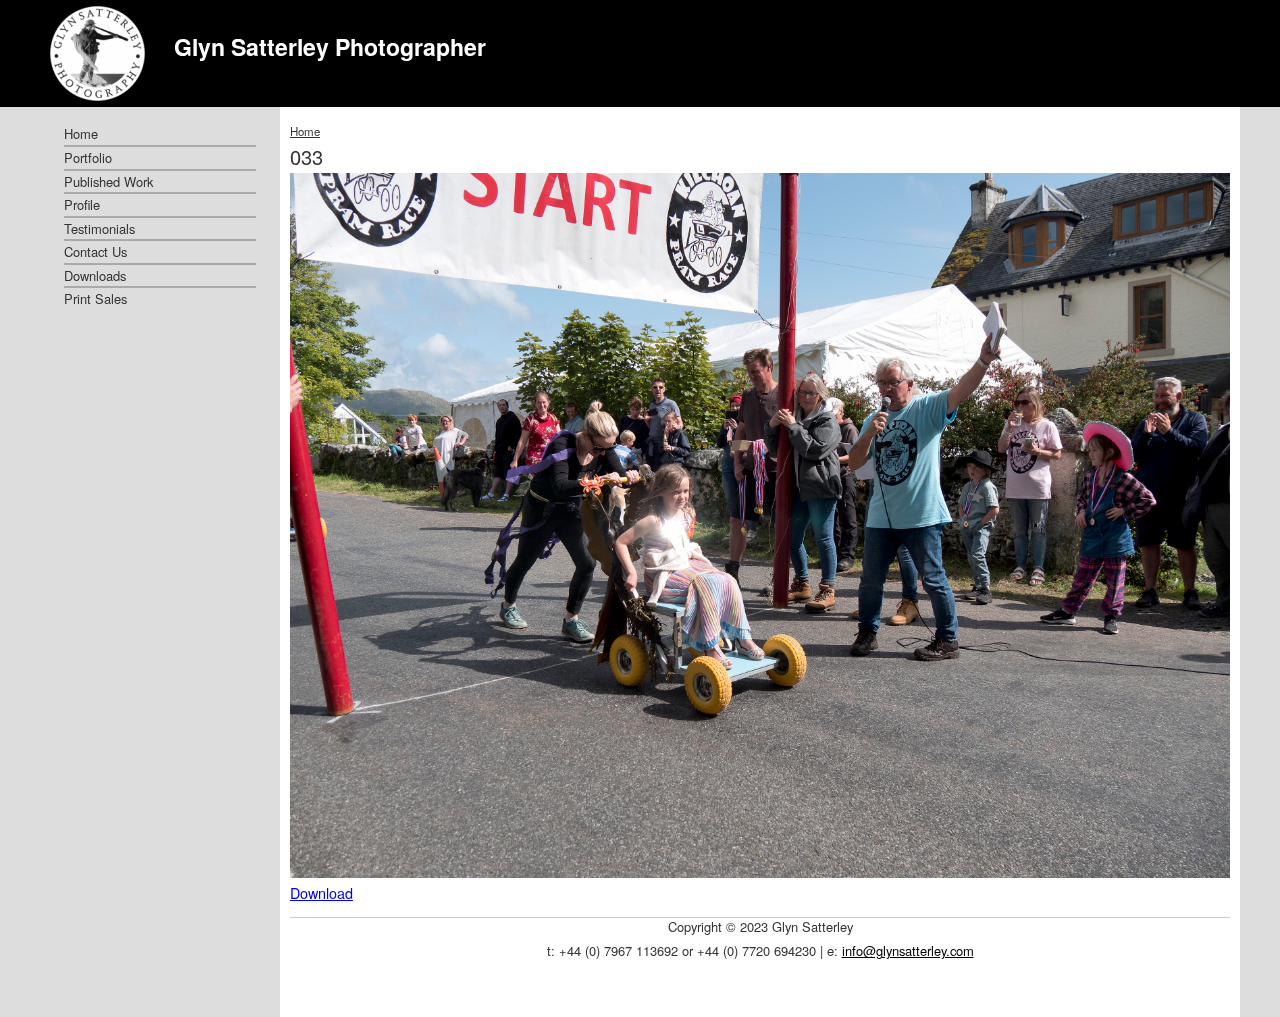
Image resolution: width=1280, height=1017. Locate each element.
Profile (82, 204)
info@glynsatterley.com (908, 950)
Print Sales (95, 298)
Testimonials (99, 228)
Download (321, 892)
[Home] (97, 53)
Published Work (108, 181)
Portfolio (88, 157)
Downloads (95, 275)
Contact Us (95, 251)
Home (305, 131)
